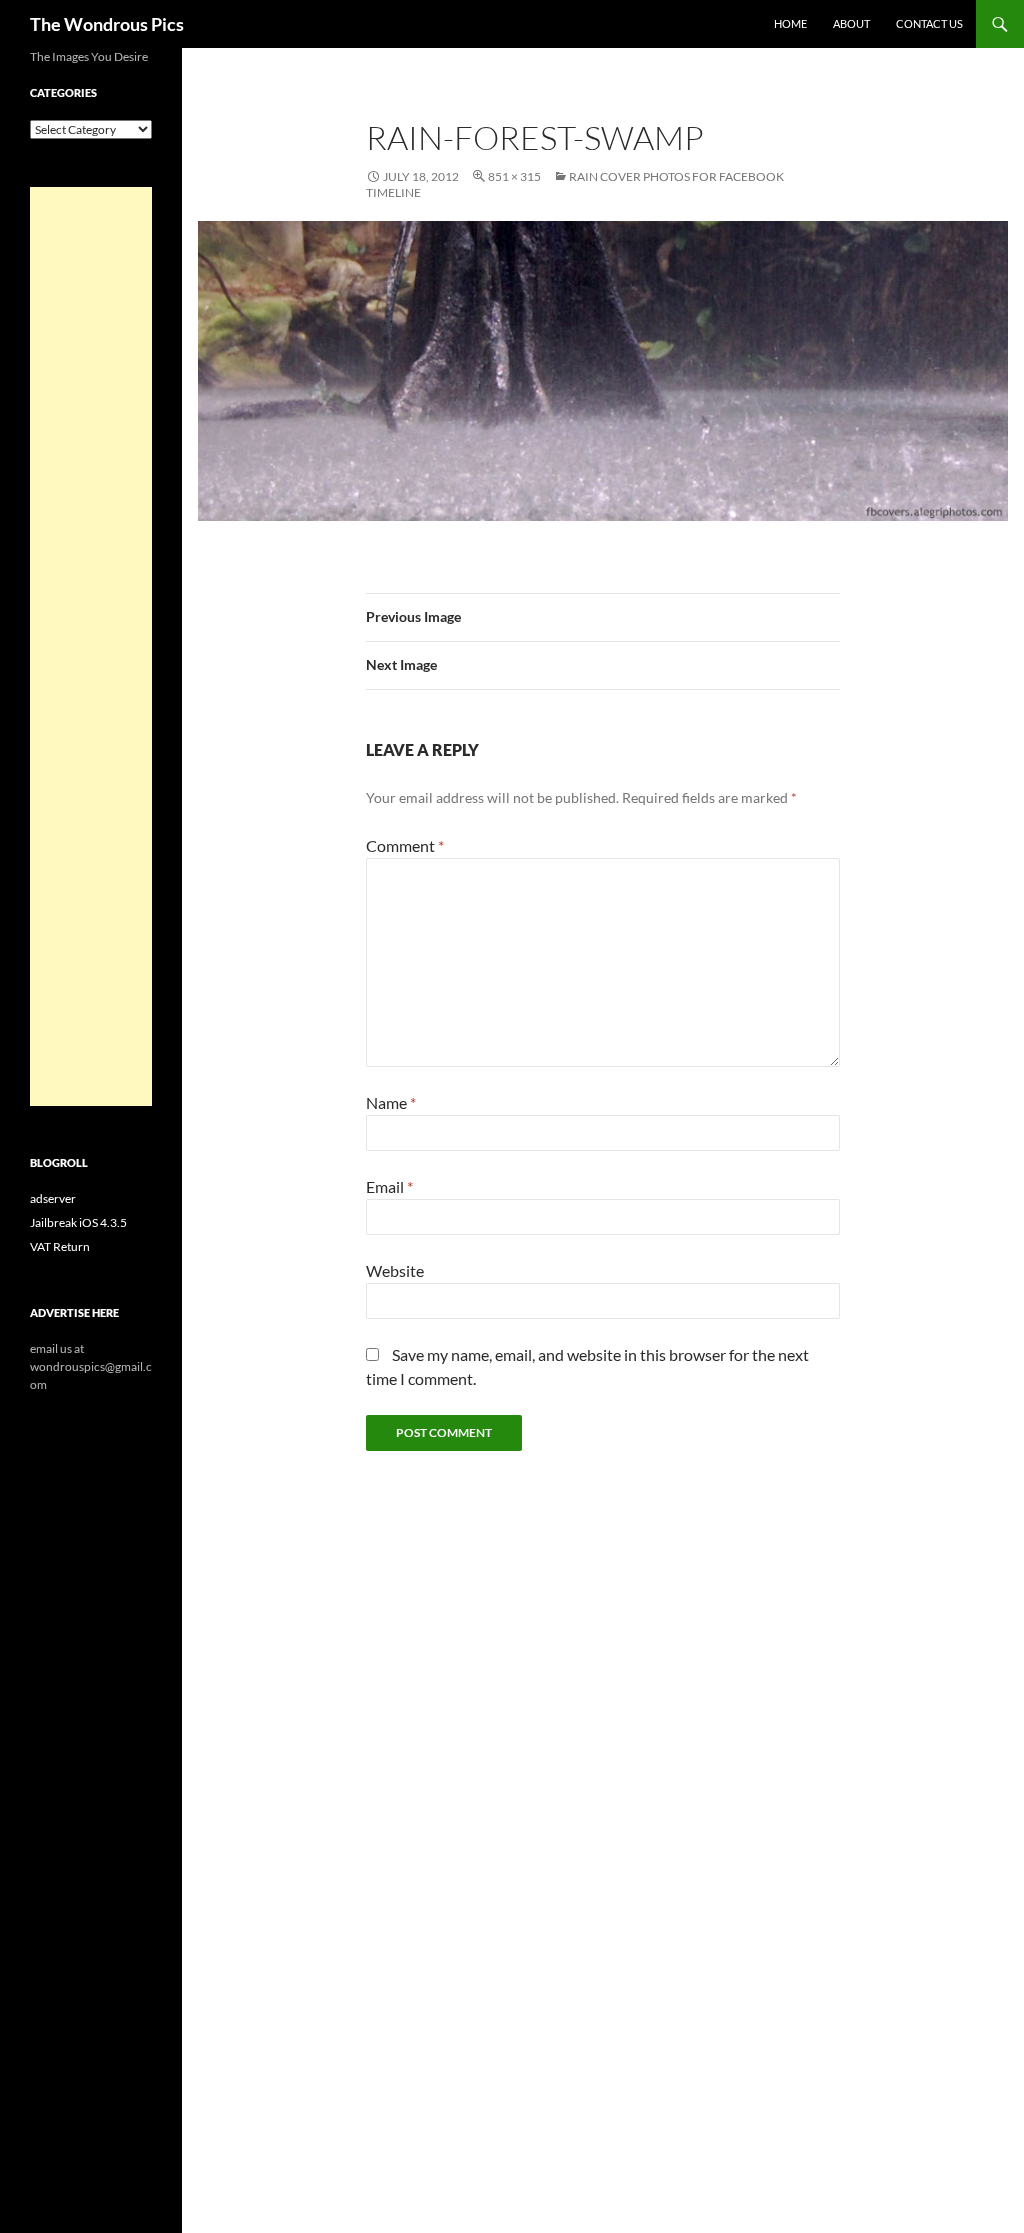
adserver (53, 1198)
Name (391, 1102)
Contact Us (929, 23)
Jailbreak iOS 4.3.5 (78, 1222)
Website (395, 1270)
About (851, 23)
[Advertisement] (91, 646)
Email (389, 1186)
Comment (405, 845)
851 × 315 (514, 176)
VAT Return (60, 1246)
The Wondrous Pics (107, 24)
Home (790, 23)
